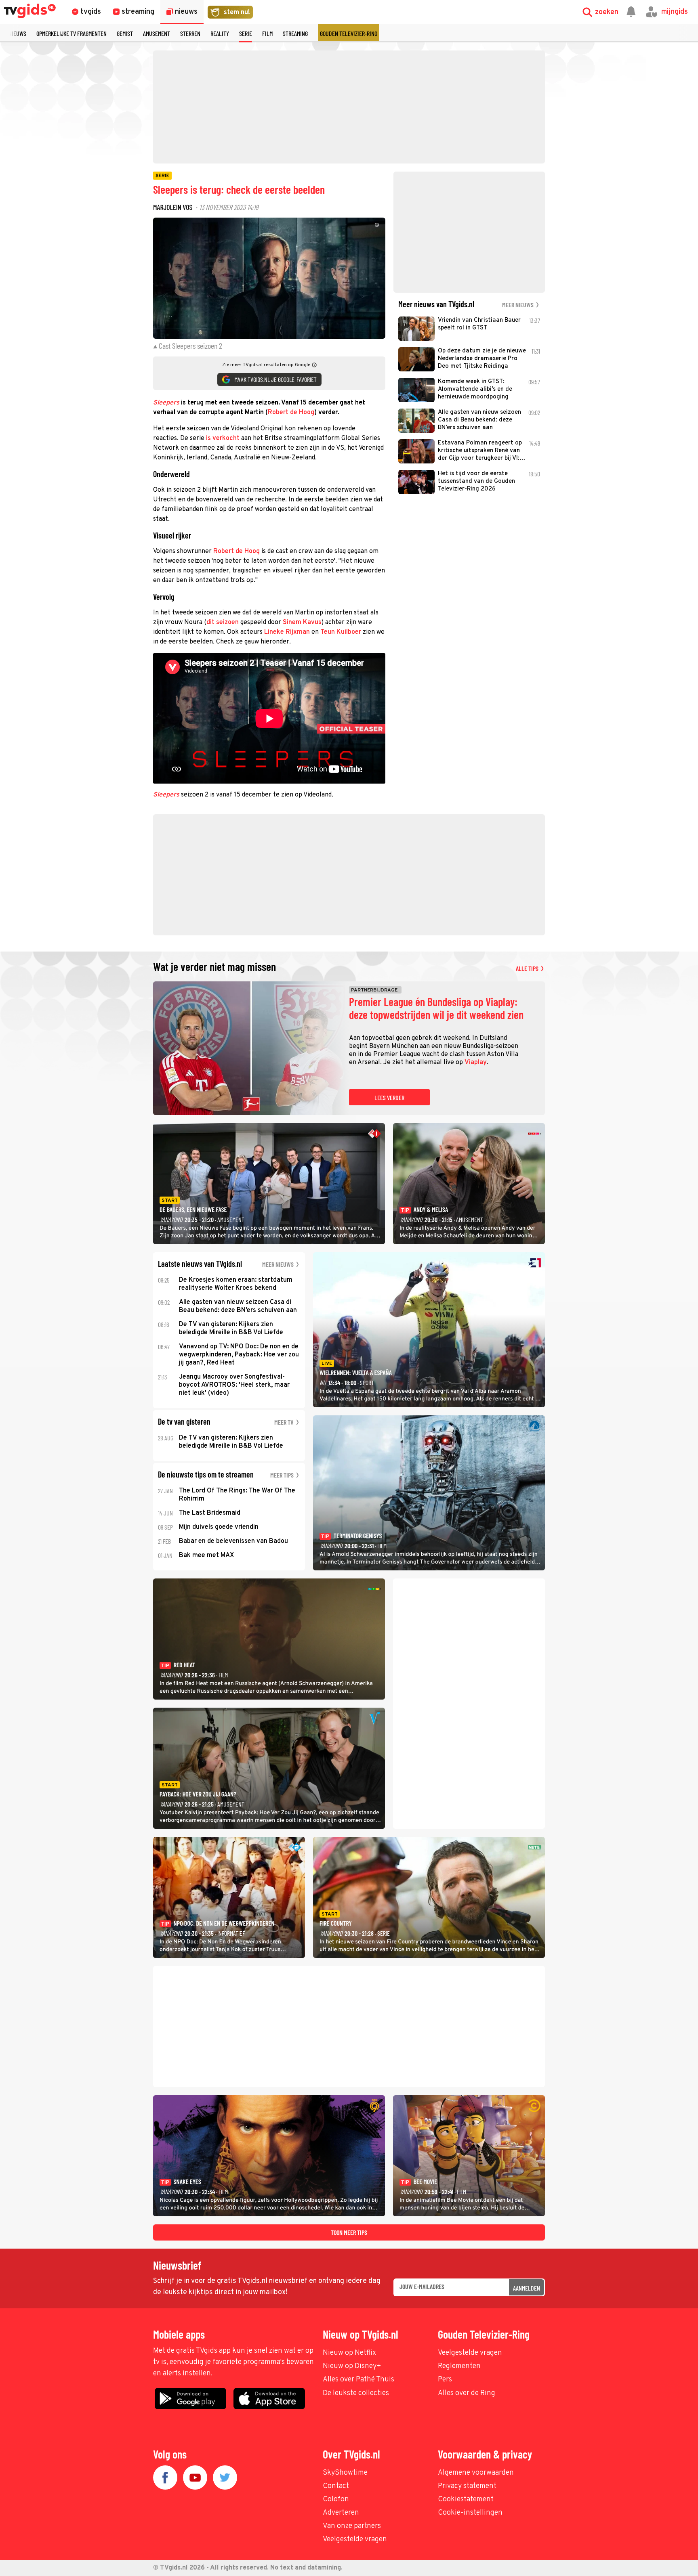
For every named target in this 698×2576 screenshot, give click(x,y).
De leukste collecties (356, 2393)
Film (267, 33)
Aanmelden (527, 2288)
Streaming (295, 33)
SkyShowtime (345, 2473)
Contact (336, 2486)
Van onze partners (352, 2526)
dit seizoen (223, 623)
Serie (246, 33)
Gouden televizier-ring (349, 33)
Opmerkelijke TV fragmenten (71, 33)
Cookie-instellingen (470, 2513)
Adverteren (341, 2513)
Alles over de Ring (467, 2393)
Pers (445, 2380)
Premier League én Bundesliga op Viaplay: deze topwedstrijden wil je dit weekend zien (436, 1008)
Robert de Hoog (291, 413)
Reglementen (459, 2366)
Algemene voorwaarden (476, 2473)
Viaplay (476, 1063)
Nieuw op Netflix (349, 2353)
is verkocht (223, 438)
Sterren (190, 33)
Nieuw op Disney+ (352, 2366)
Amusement (157, 33)
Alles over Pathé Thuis (358, 2380)
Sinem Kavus (302, 623)
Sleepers (166, 403)
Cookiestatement (466, 2499)
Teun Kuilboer (341, 632)
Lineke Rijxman (287, 632)
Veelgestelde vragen (470, 2353)
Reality (220, 33)
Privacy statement (467, 2486)
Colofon (336, 2499)
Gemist (125, 33)
